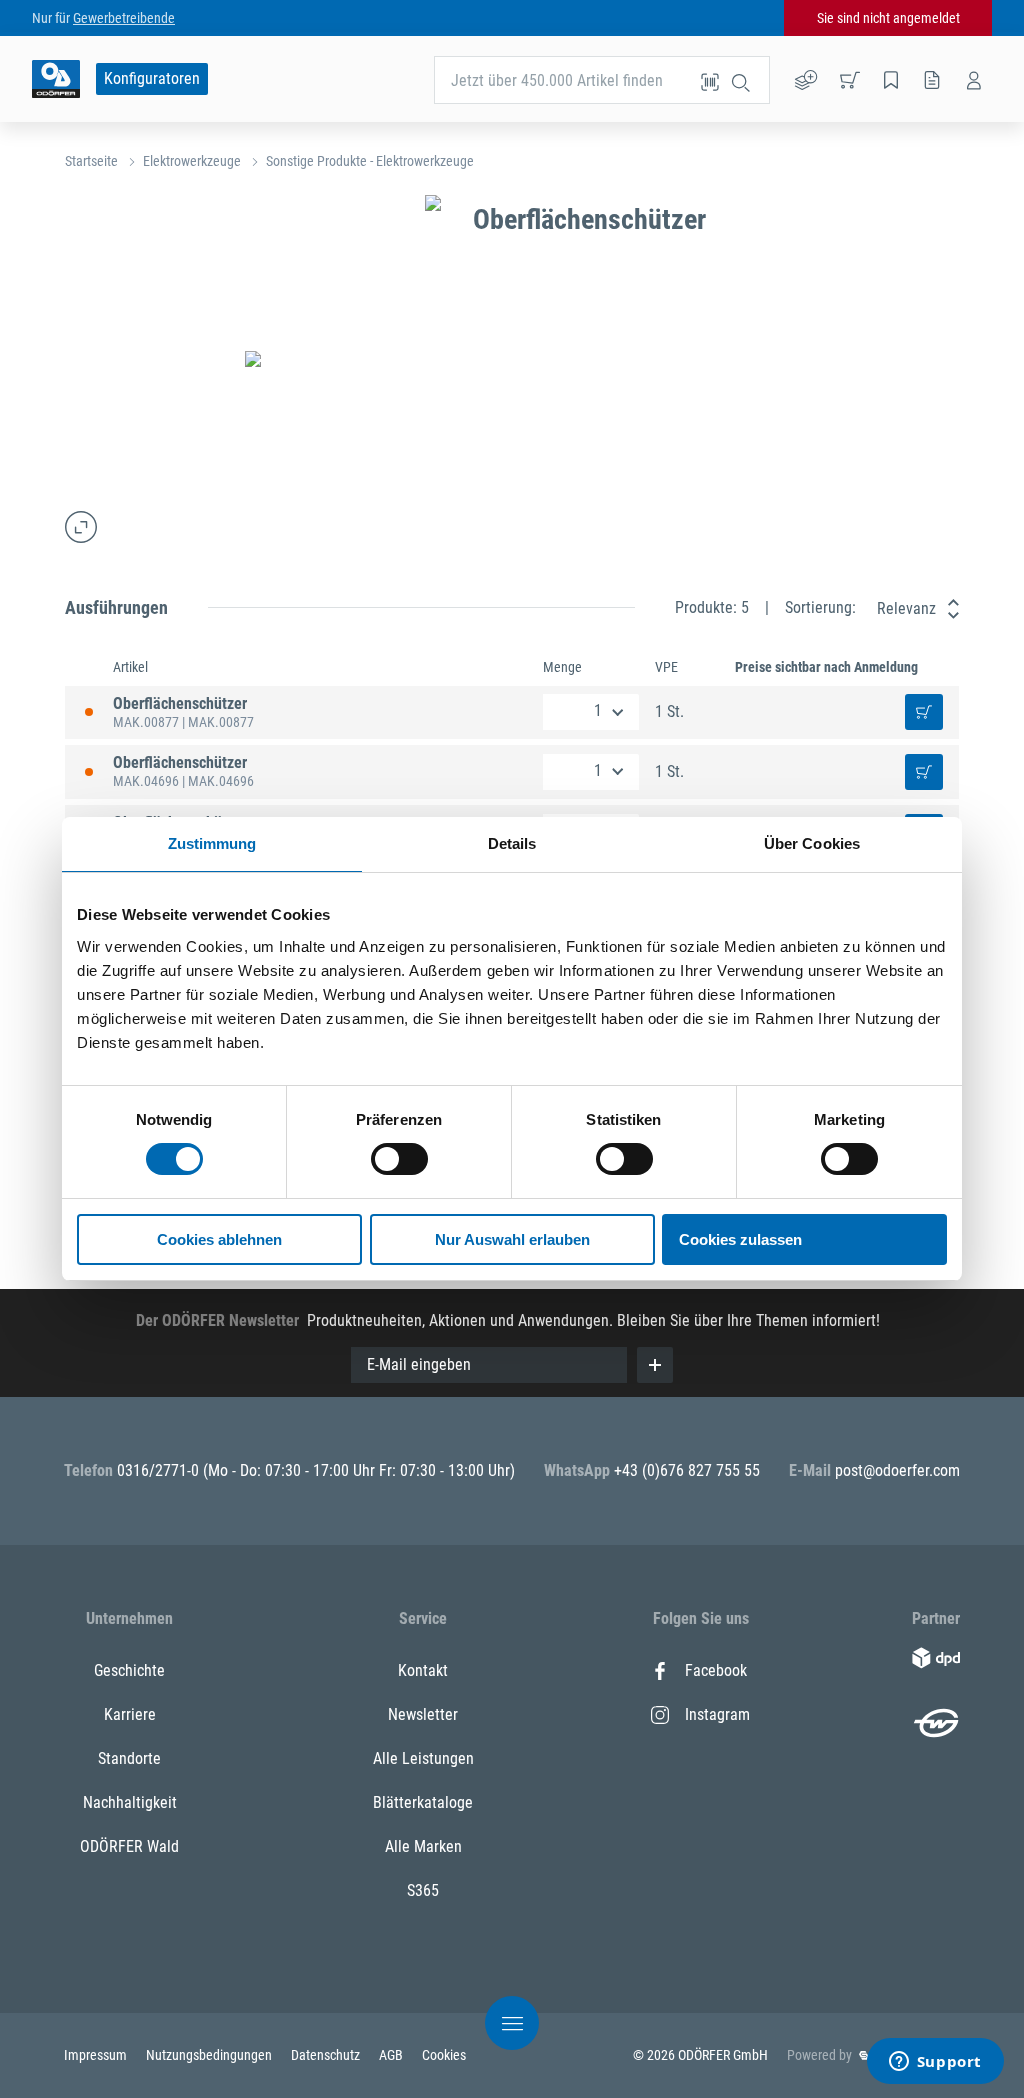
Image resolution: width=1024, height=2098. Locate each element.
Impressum (97, 2055)
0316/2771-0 (160, 1470)
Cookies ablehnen (219, 1239)
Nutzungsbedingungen (210, 2055)
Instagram (717, 1714)
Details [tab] (512, 843)
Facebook (716, 1670)
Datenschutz (327, 2055)
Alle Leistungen (423, 1758)
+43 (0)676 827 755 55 (687, 1470)
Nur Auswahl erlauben (512, 1239)
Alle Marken (423, 1846)
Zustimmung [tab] (212, 843)
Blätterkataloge (423, 1802)
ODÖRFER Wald (129, 1846)
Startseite (91, 161)
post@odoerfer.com (897, 1470)
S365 (423, 1890)
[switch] (399, 1159)
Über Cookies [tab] (812, 843)
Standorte (129, 1758)
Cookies (444, 2055)
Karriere (130, 1714)
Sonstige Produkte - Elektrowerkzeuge (370, 161)
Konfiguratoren (152, 78)
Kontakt (423, 1670)
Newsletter (423, 1714)
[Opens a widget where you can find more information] (935, 2063)
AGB (392, 2055)
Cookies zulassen (740, 1239)
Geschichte (129, 1670)
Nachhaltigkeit (130, 1802)
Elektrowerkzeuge (192, 161)
